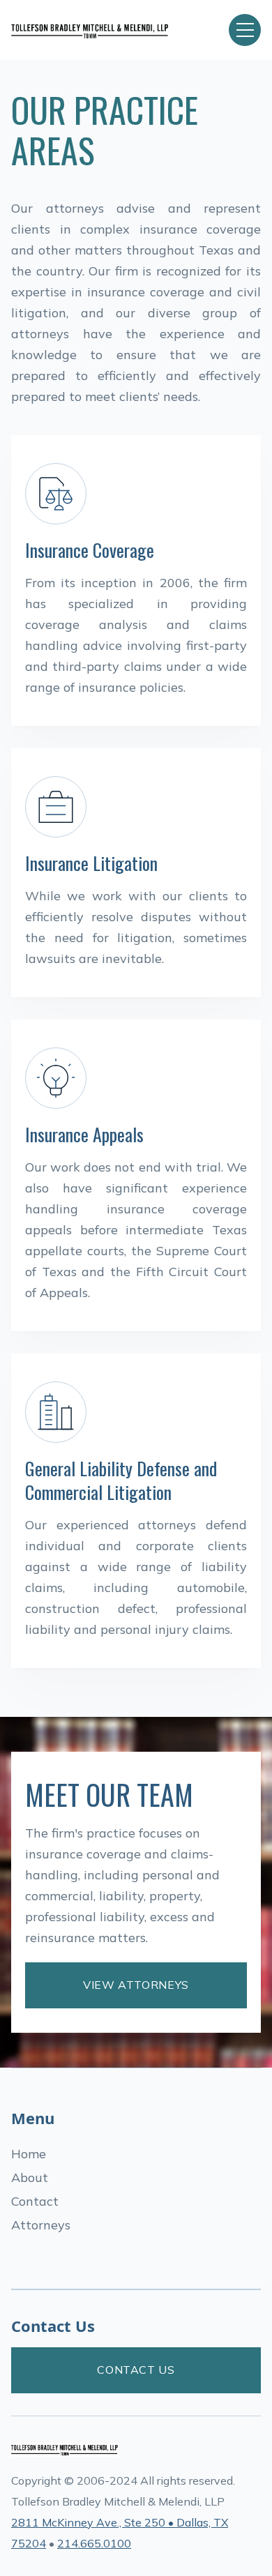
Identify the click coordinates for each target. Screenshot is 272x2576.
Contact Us (136, 2370)
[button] (245, 30)
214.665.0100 (94, 2543)
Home (29, 2154)
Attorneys (41, 2225)
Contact (35, 2201)
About (30, 2177)
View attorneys (136, 1985)
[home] (109, 30)
